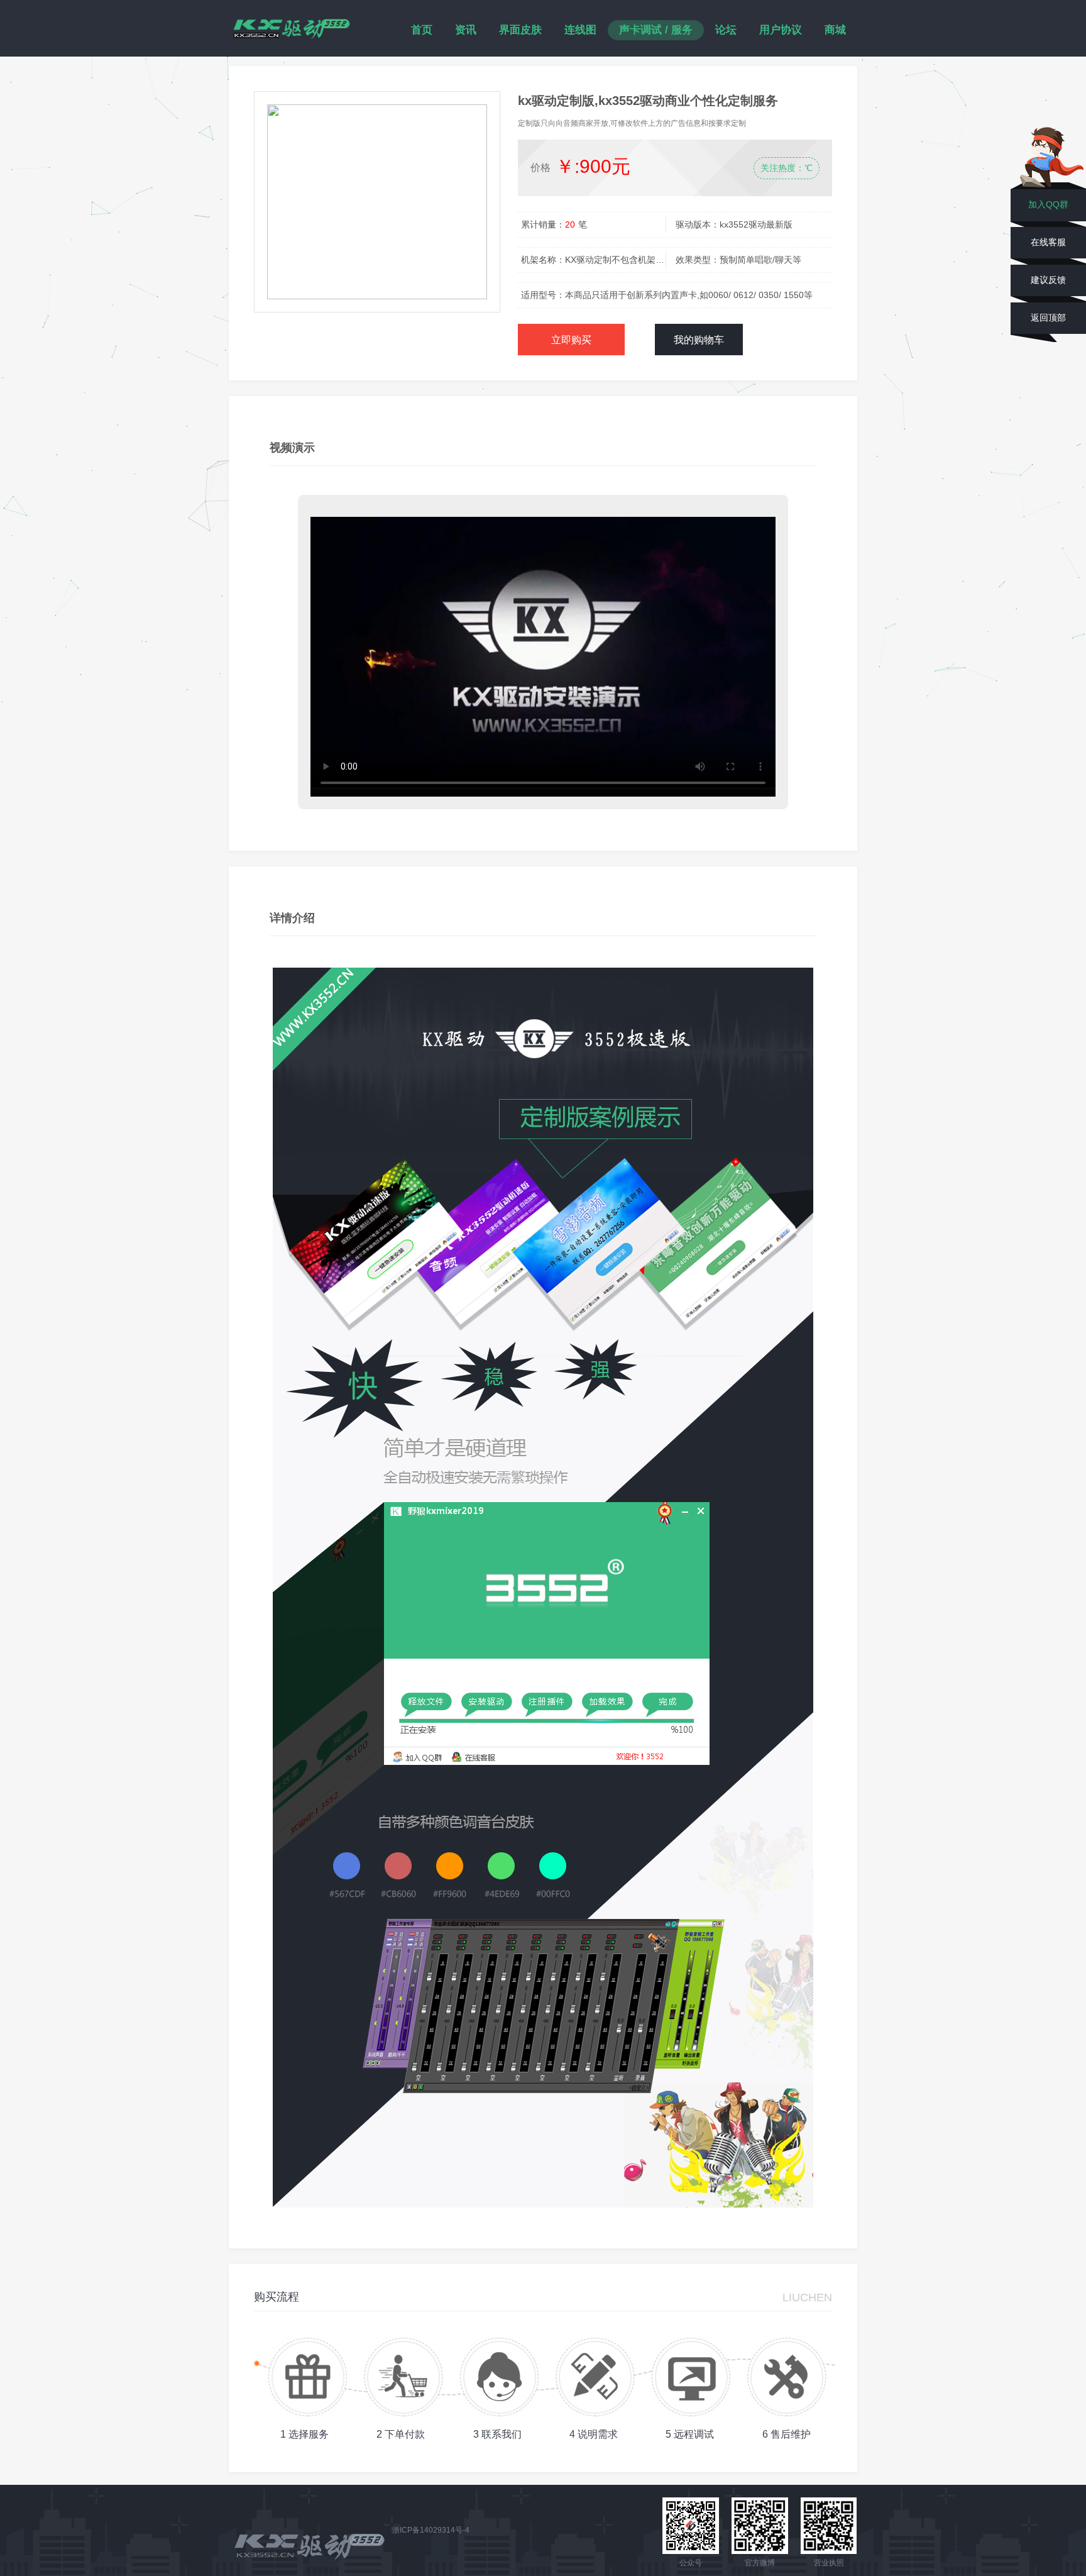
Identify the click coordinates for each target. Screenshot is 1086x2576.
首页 (422, 30)
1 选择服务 (304, 2434)
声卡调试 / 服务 (656, 30)
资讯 (466, 30)
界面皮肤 (520, 30)
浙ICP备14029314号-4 (431, 2530)
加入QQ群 (1048, 204)
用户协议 (781, 30)
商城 (835, 30)
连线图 (580, 30)
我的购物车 (699, 340)
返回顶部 (1048, 318)
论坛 (726, 30)
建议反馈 (1048, 280)
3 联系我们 (497, 2434)
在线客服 (1048, 242)
